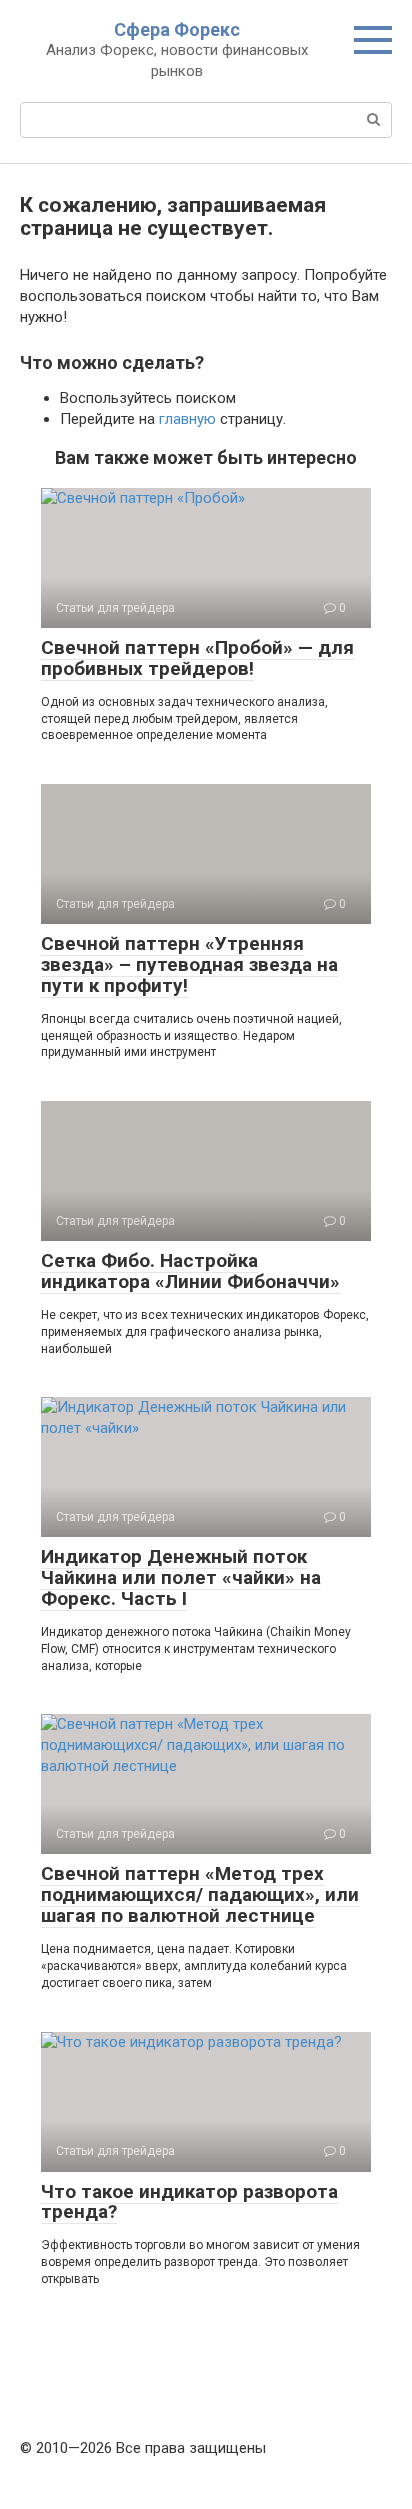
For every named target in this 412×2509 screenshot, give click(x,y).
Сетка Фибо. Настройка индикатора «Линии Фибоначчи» (190, 1271)
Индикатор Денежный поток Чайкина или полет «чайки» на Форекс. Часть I (181, 1577)
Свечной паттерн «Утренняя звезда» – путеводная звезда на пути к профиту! (189, 964)
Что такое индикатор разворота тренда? (189, 2202)
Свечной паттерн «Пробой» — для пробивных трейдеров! (197, 658)
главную (187, 419)
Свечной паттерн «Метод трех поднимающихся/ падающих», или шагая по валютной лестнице (200, 1894)
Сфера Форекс (177, 29)
